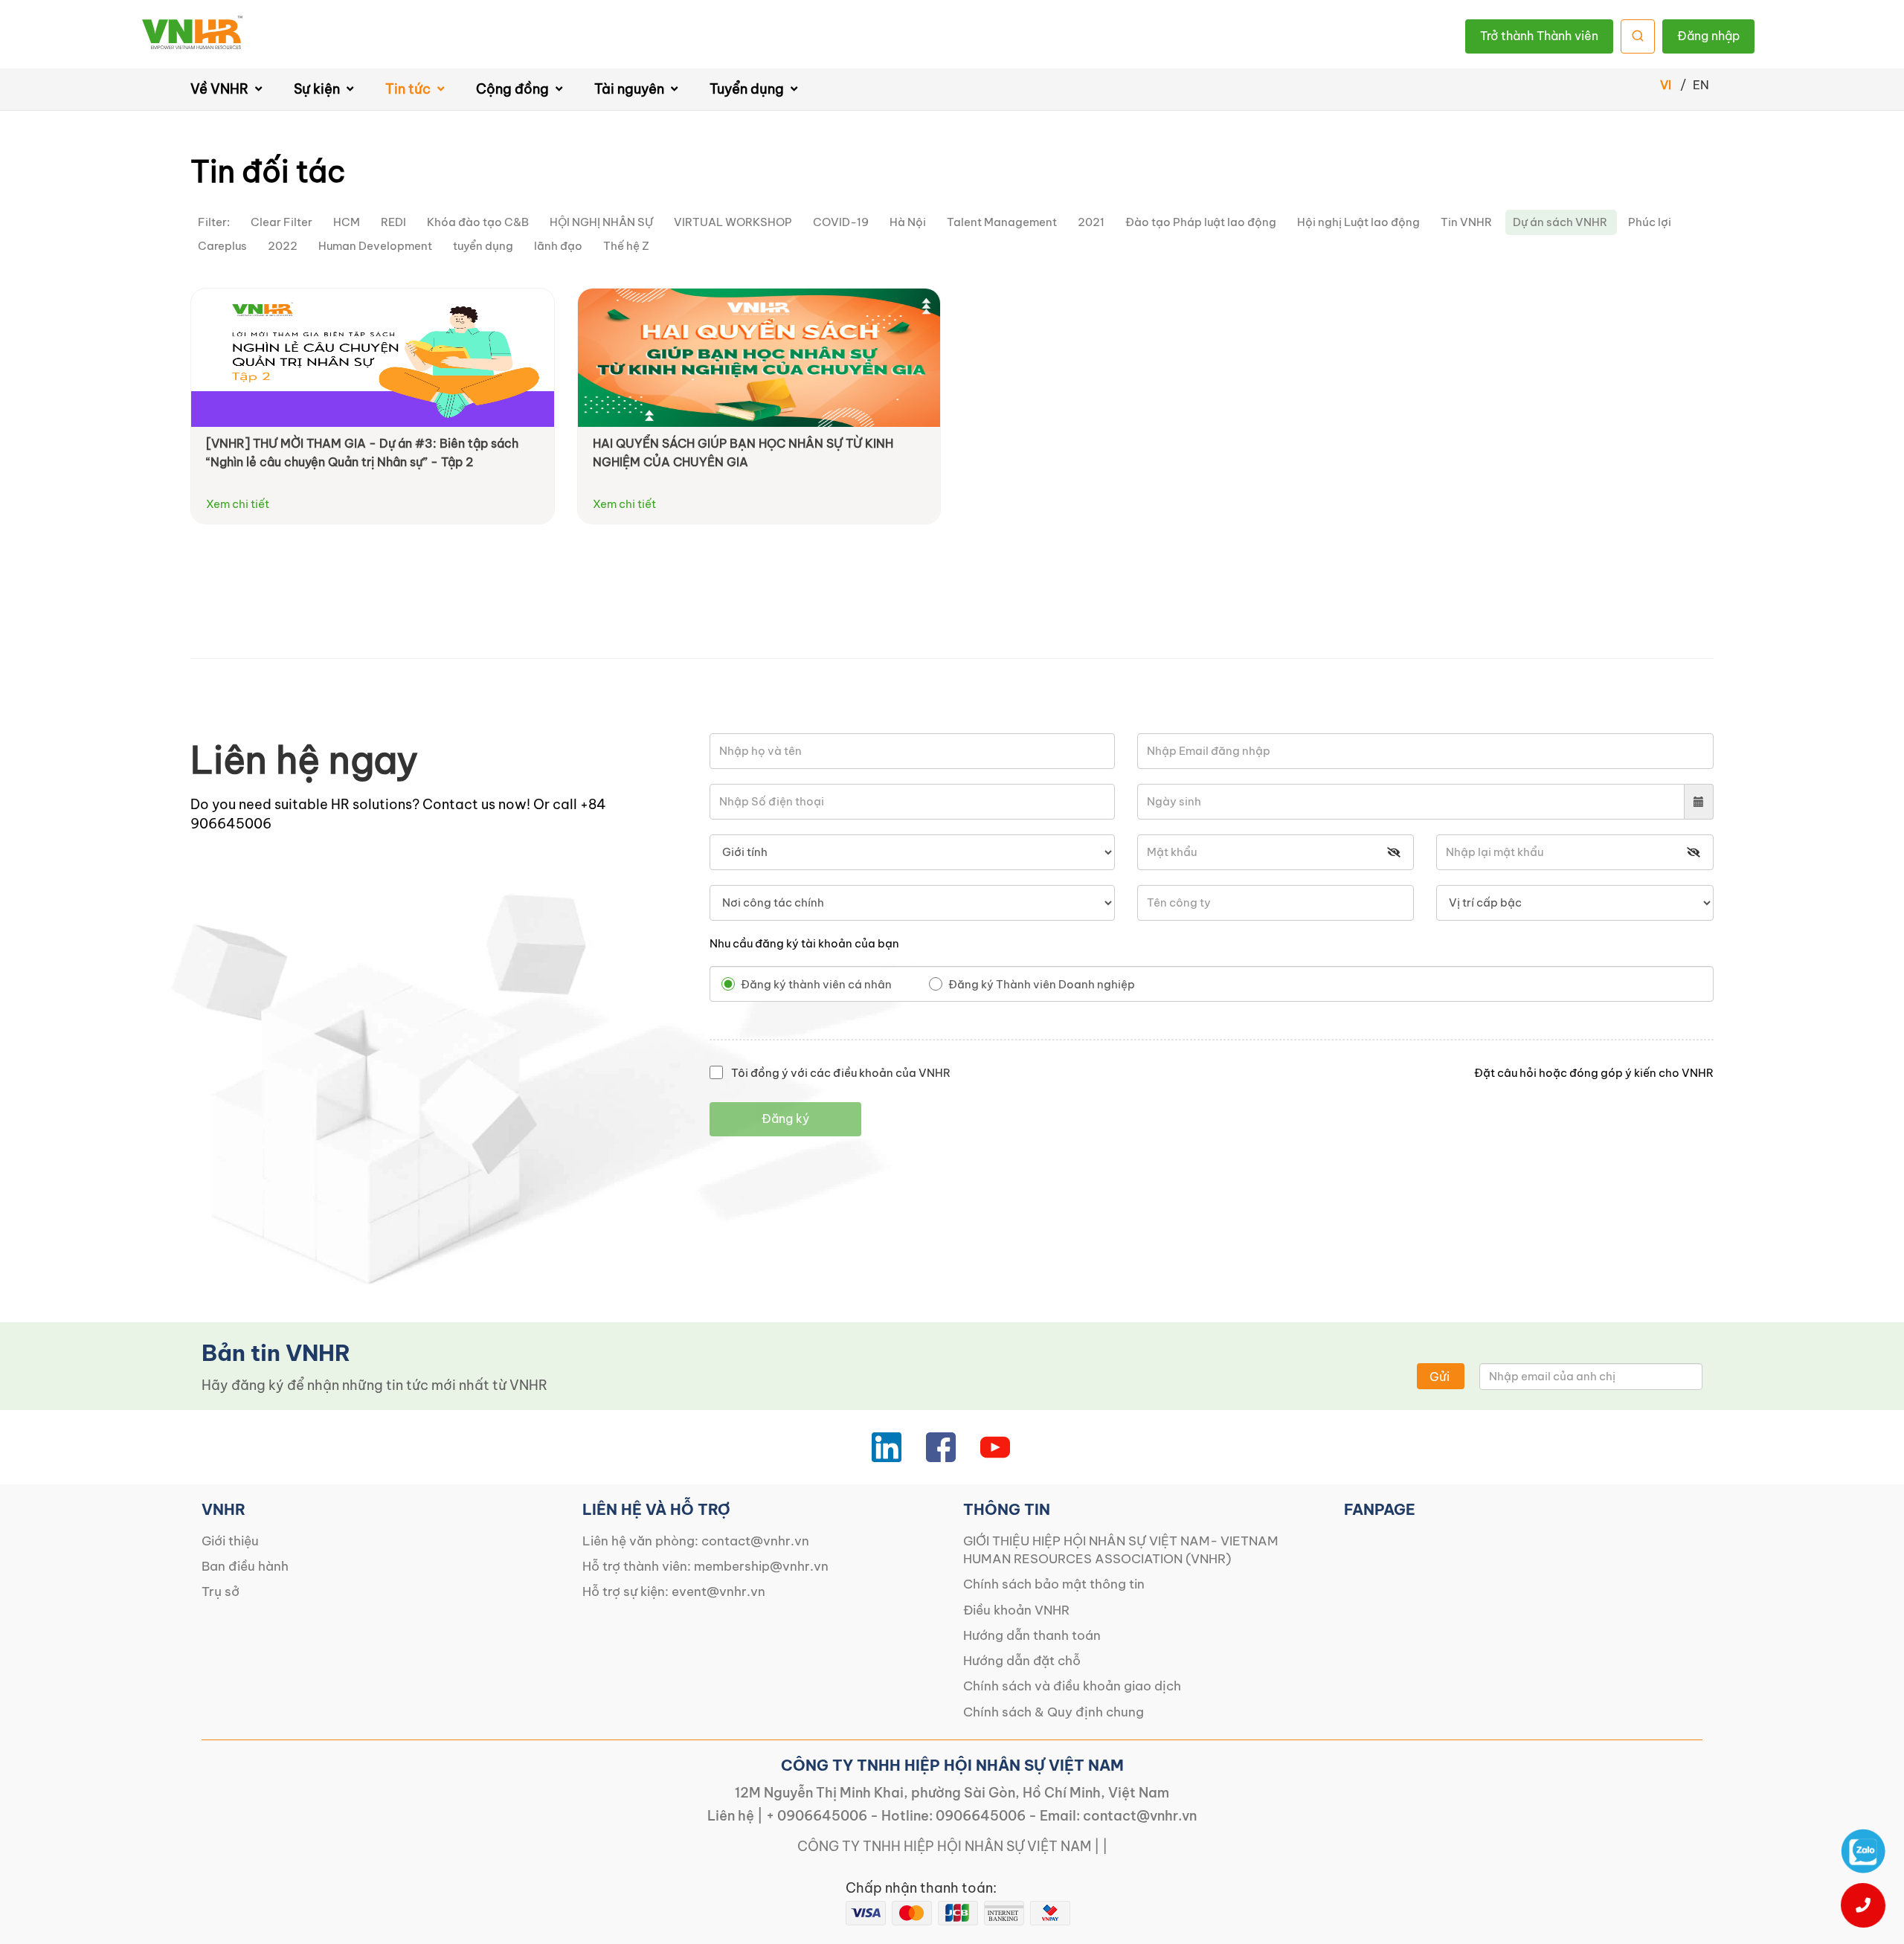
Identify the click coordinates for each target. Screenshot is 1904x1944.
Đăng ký (785, 1119)
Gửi (1440, 1377)
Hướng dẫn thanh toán (1032, 1635)
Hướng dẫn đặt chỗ (1022, 1661)
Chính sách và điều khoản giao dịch (1072, 1686)
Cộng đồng (514, 89)
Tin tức (409, 89)
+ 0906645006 (817, 1816)
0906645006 (981, 1816)
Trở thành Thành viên (1539, 36)
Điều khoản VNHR (1016, 1610)
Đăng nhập (1708, 36)
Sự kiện (318, 89)
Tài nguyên (631, 89)
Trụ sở (221, 1591)
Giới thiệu (230, 1541)
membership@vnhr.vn (761, 1566)
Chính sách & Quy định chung (1054, 1712)
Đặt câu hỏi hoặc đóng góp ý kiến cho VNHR (1594, 1073)
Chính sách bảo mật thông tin (1054, 1584)
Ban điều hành (245, 1566)
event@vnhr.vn (718, 1591)
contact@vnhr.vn (755, 1541)
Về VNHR (221, 89)
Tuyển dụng (748, 89)
